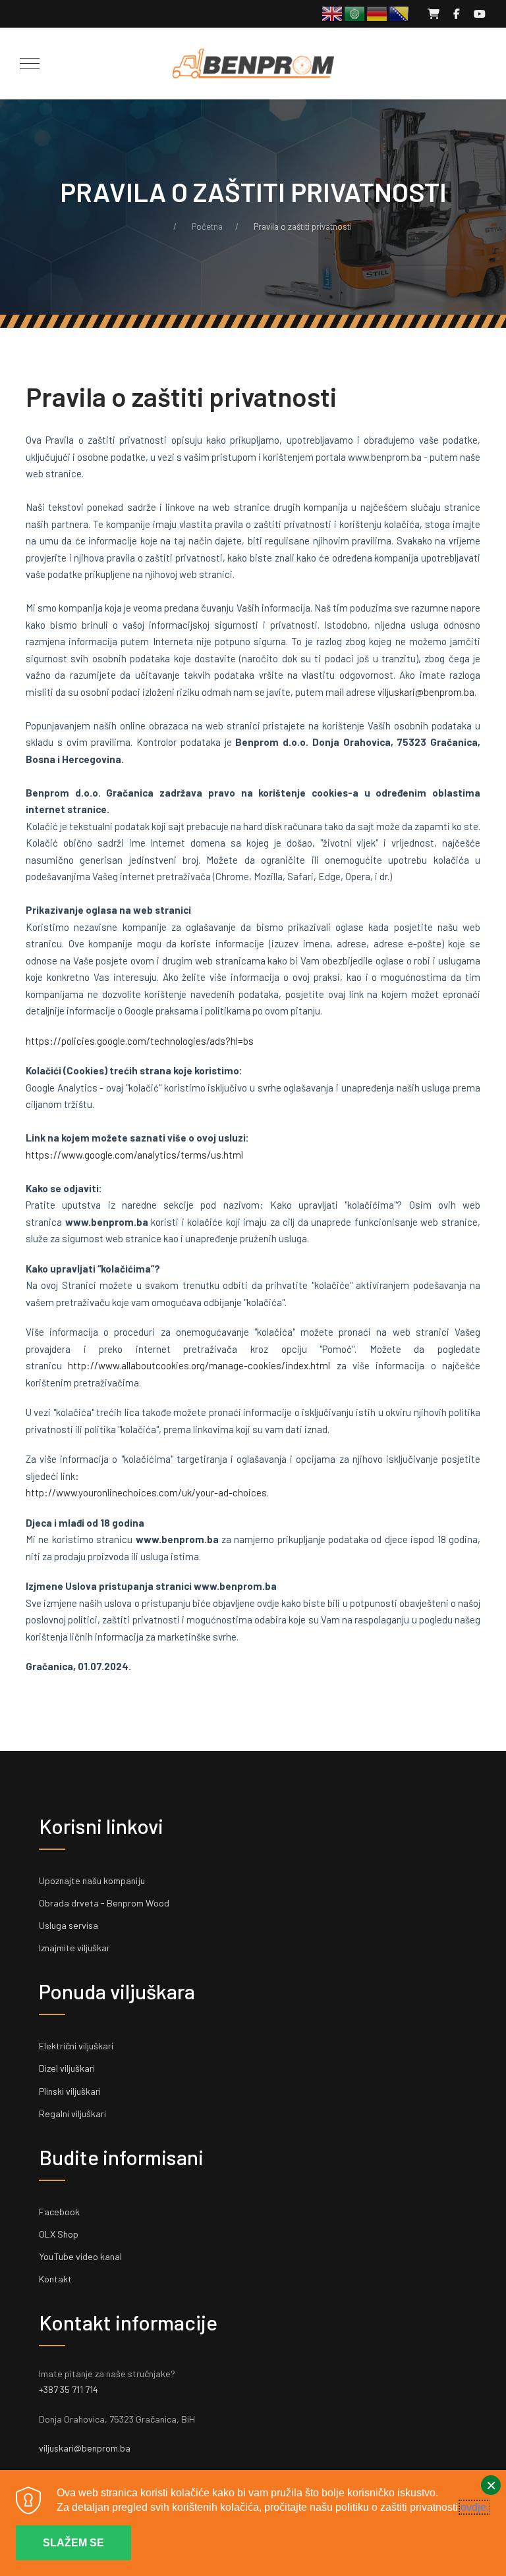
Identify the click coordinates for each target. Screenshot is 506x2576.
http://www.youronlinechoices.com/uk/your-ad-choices (146, 1492)
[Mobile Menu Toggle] (30, 63)
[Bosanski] (400, 13)
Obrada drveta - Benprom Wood (104, 1903)
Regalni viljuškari (72, 2114)
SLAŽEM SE (73, 2543)
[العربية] (355, 13)
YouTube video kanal (80, 2256)
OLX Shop (59, 2234)
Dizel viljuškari (67, 2068)
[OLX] (434, 13)
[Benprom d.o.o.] (253, 64)
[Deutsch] (378, 13)
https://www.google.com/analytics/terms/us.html (134, 1155)
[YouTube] (480, 13)
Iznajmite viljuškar (74, 1948)
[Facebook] (457, 13)
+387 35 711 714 (69, 2389)
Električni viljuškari (76, 2046)
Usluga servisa (69, 1925)
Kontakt (55, 2279)
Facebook (59, 2212)
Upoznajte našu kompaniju (92, 1880)
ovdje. (475, 2507)
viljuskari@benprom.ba (426, 692)
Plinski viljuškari (70, 2091)
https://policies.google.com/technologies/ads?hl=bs (140, 1041)
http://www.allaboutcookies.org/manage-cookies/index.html (199, 1365)
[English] (333, 13)
